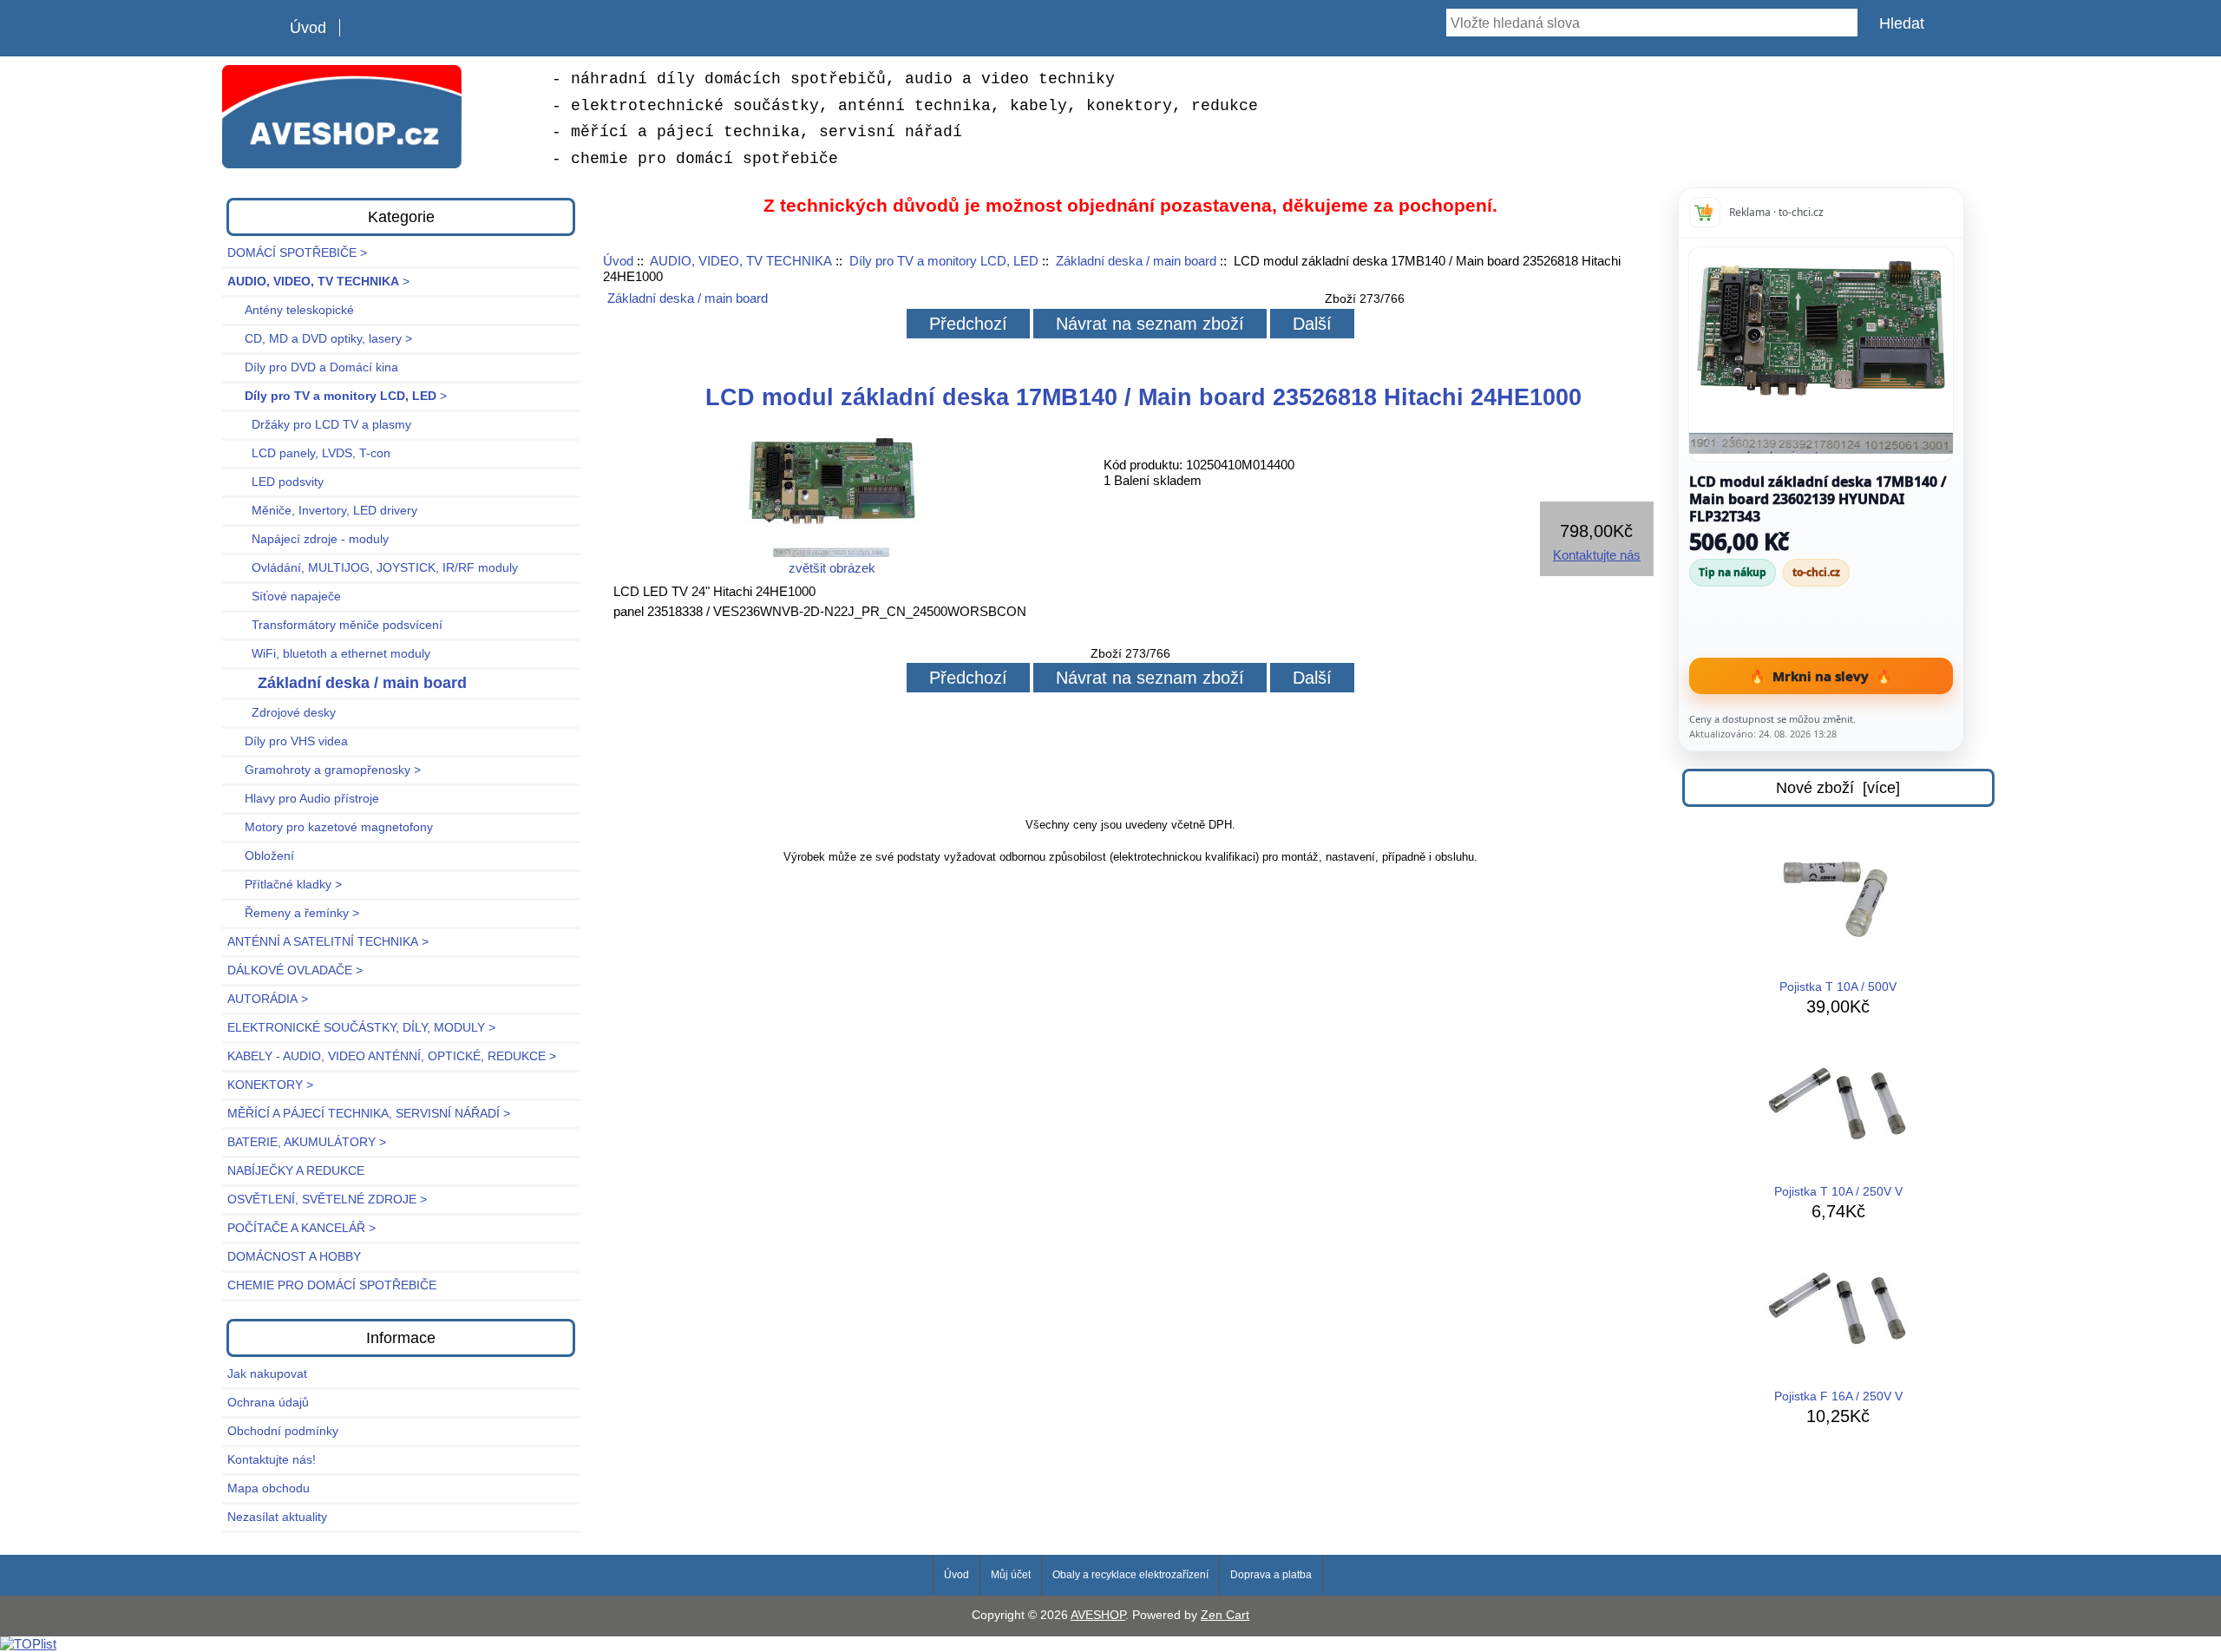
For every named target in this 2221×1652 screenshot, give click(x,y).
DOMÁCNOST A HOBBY (294, 1257)
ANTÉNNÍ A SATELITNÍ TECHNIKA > (328, 942)
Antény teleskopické (291, 310)
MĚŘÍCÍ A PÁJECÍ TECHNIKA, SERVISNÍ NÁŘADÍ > (369, 1114)
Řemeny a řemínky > (293, 913)
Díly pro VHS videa (288, 741)
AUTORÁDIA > (268, 999)
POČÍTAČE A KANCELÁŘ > (301, 1228)
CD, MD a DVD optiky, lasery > (320, 339)
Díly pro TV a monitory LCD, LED (944, 261)
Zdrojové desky (282, 713)
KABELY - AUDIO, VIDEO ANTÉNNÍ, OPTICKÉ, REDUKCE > (392, 1056)
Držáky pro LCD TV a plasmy (319, 425)
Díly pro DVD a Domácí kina (313, 367)
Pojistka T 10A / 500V (1838, 987)
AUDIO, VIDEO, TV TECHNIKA (741, 261)
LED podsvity (275, 482)
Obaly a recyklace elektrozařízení (1130, 1575)
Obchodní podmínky (283, 1431)
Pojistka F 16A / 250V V (1838, 1396)
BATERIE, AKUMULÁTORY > (307, 1142)
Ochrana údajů (268, 1403)
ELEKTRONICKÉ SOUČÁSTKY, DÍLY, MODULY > (361, 1028)
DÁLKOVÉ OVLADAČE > (295, 970)
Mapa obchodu (269, 1488)
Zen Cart (1225, 1615)
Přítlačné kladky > (285, 885)
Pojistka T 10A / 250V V (1838, 1192)
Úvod (308, 28)
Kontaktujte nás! (272, 1460)
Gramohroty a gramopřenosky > (324, 770)
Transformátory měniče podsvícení (335, 625)
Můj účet (1011, 1575)
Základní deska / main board (1136, 261)
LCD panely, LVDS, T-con (309, 453)
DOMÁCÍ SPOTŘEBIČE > (297, 253)
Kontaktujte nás (1597, 555)
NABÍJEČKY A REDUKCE (296, 1171)
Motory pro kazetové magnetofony (330, 827)
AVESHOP (1098, 1615)
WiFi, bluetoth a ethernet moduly (329, 654)
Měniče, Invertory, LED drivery (322, 511)
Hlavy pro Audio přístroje (303, 799)
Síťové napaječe (284, 597)
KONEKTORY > (270, 1085)
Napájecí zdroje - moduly (308, 539)
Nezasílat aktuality (277, 1517)
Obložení (261, 856)
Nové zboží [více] (1838, 788)
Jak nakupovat (267, 1374)
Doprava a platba (1271, 1575)
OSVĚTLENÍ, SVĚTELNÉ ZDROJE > (327, 1200)
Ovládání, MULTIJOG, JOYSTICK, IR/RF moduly (373, 568)
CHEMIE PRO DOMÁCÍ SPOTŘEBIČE (332, 1285)
